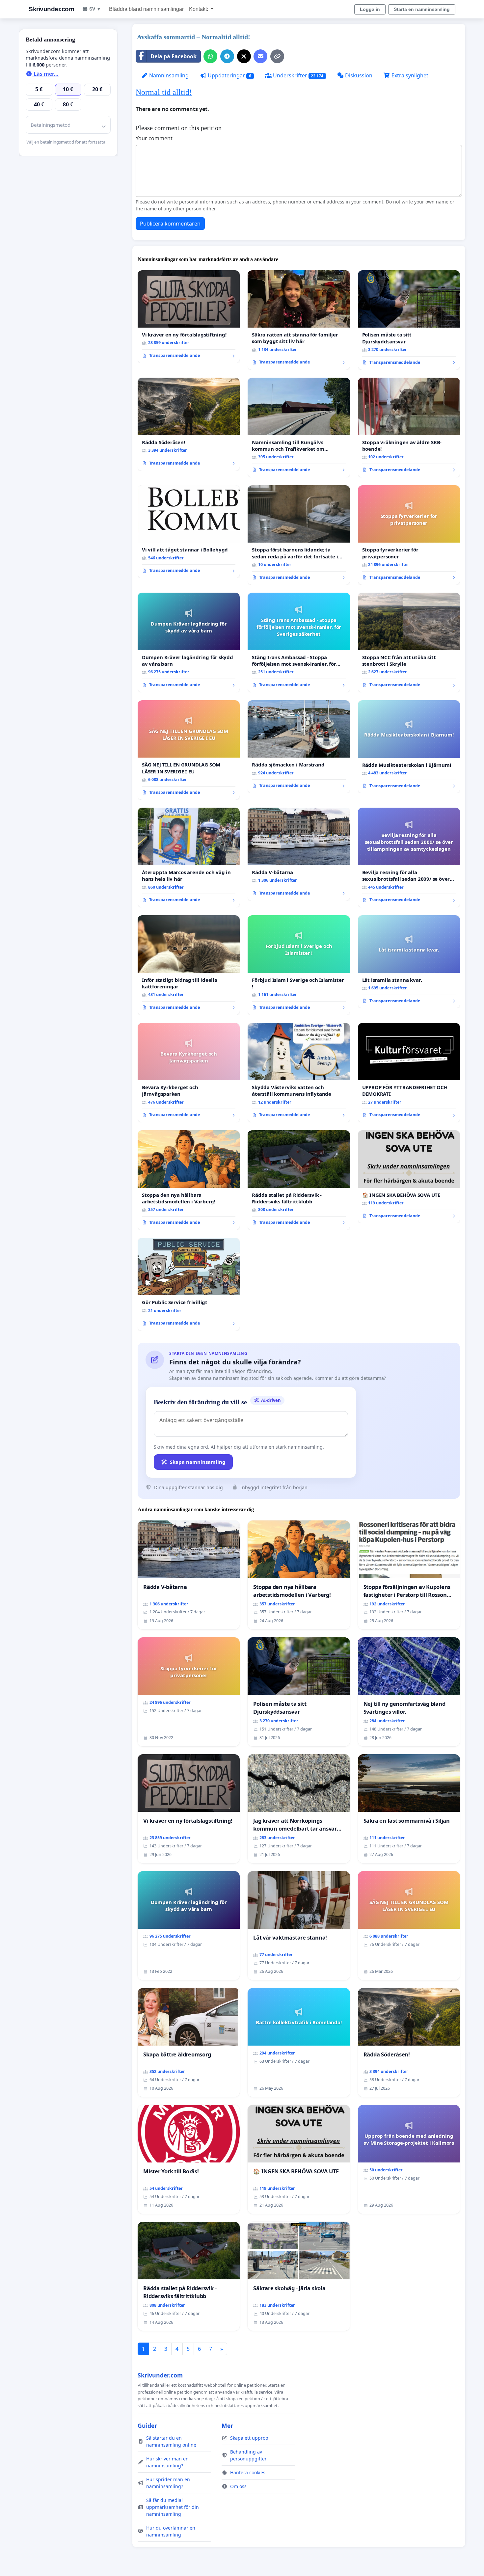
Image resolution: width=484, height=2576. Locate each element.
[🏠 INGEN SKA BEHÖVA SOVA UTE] (409, 1177)
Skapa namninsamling (198, 1462)
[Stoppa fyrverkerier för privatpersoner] (409, 535)
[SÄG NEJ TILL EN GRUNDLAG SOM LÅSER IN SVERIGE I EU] (189, 750)
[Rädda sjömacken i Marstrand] (299, 747)
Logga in (370, 9)
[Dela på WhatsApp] (210, 56)
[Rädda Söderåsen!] (189, 424)
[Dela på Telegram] (227, 56)
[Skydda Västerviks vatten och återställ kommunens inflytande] (299, 1073)
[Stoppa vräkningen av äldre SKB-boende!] (409, 428)
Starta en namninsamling (422, 9)
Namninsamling (168, 75)
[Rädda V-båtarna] (299, 854)
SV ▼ (95, 9)
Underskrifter (298, 75)
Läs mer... (45, 74)
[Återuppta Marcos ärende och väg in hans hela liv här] (189, 858)
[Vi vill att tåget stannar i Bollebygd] (189, 532)
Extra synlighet (409, 75)
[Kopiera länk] (277, 56)
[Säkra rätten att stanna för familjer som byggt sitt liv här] (299, 320)
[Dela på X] (244, 56)
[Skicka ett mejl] (260, 56)
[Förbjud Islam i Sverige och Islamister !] (299, 965)
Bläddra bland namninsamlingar (146, 9)
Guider (147, 2426)
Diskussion (358, 75)
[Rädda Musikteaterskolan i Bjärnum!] (409, 747)
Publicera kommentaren (170, 224)
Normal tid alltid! (164, 92)
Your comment (154, 138)
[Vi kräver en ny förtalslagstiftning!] (189, 317)
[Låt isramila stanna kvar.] (409, 962)
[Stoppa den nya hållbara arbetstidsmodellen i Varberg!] (189, 1180)
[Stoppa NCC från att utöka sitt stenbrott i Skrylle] (409, 643)
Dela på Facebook (174, 56)
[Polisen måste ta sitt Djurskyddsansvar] (409, 320)
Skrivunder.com (51, 9)
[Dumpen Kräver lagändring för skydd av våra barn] (189, 643)
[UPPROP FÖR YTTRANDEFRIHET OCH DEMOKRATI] (409, 1073)
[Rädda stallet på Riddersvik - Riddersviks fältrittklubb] (299, 1180)
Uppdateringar (229, 75)
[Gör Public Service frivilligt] (189, 1284)
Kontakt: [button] (199, 9)
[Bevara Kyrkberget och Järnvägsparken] (189, 1073)
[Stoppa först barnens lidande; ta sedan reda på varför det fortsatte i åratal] (299, 535)
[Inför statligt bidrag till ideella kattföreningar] (189, 965)
